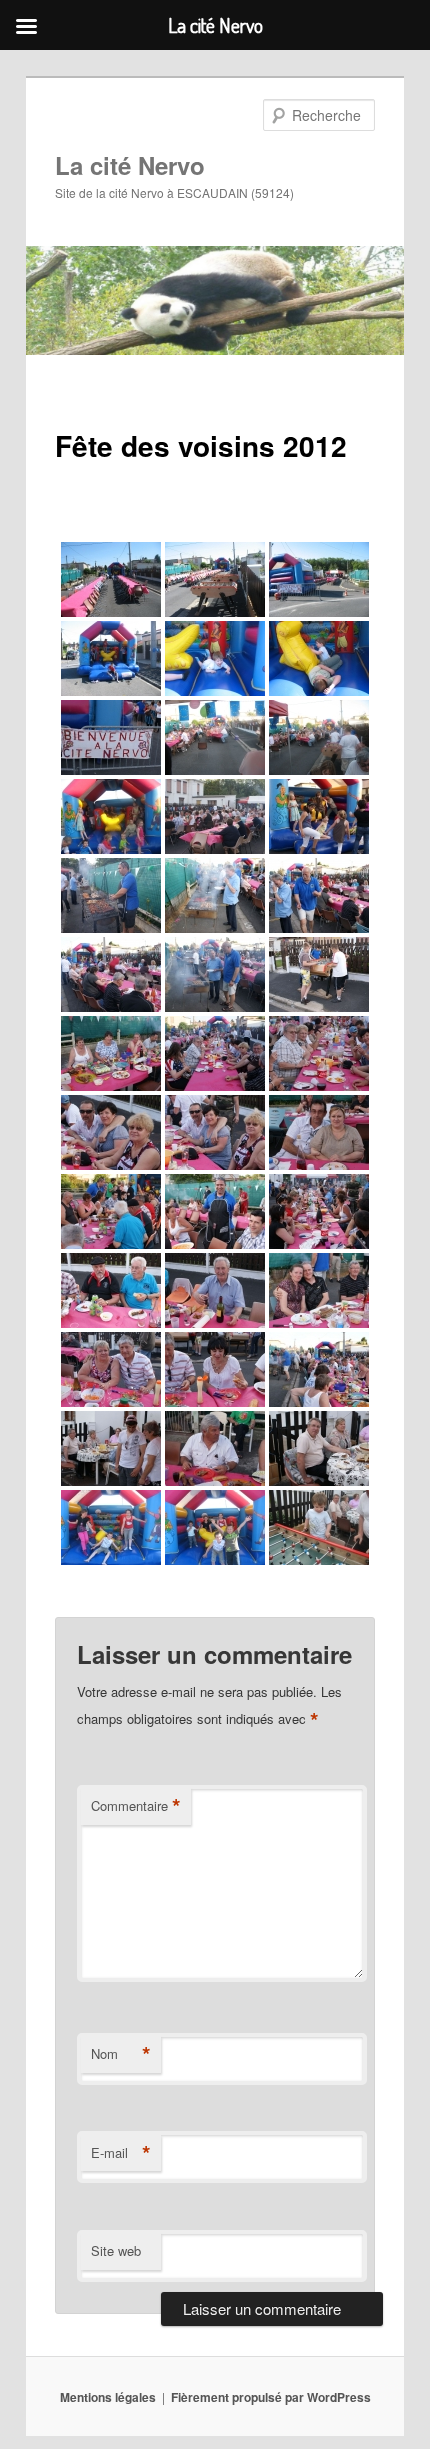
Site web (116, 2250)
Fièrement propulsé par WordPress (271, 2397)
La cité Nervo (130, 165)
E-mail (121, 2153)
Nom (121, 2054)
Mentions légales (108, 2397)
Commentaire (136, 1806)
